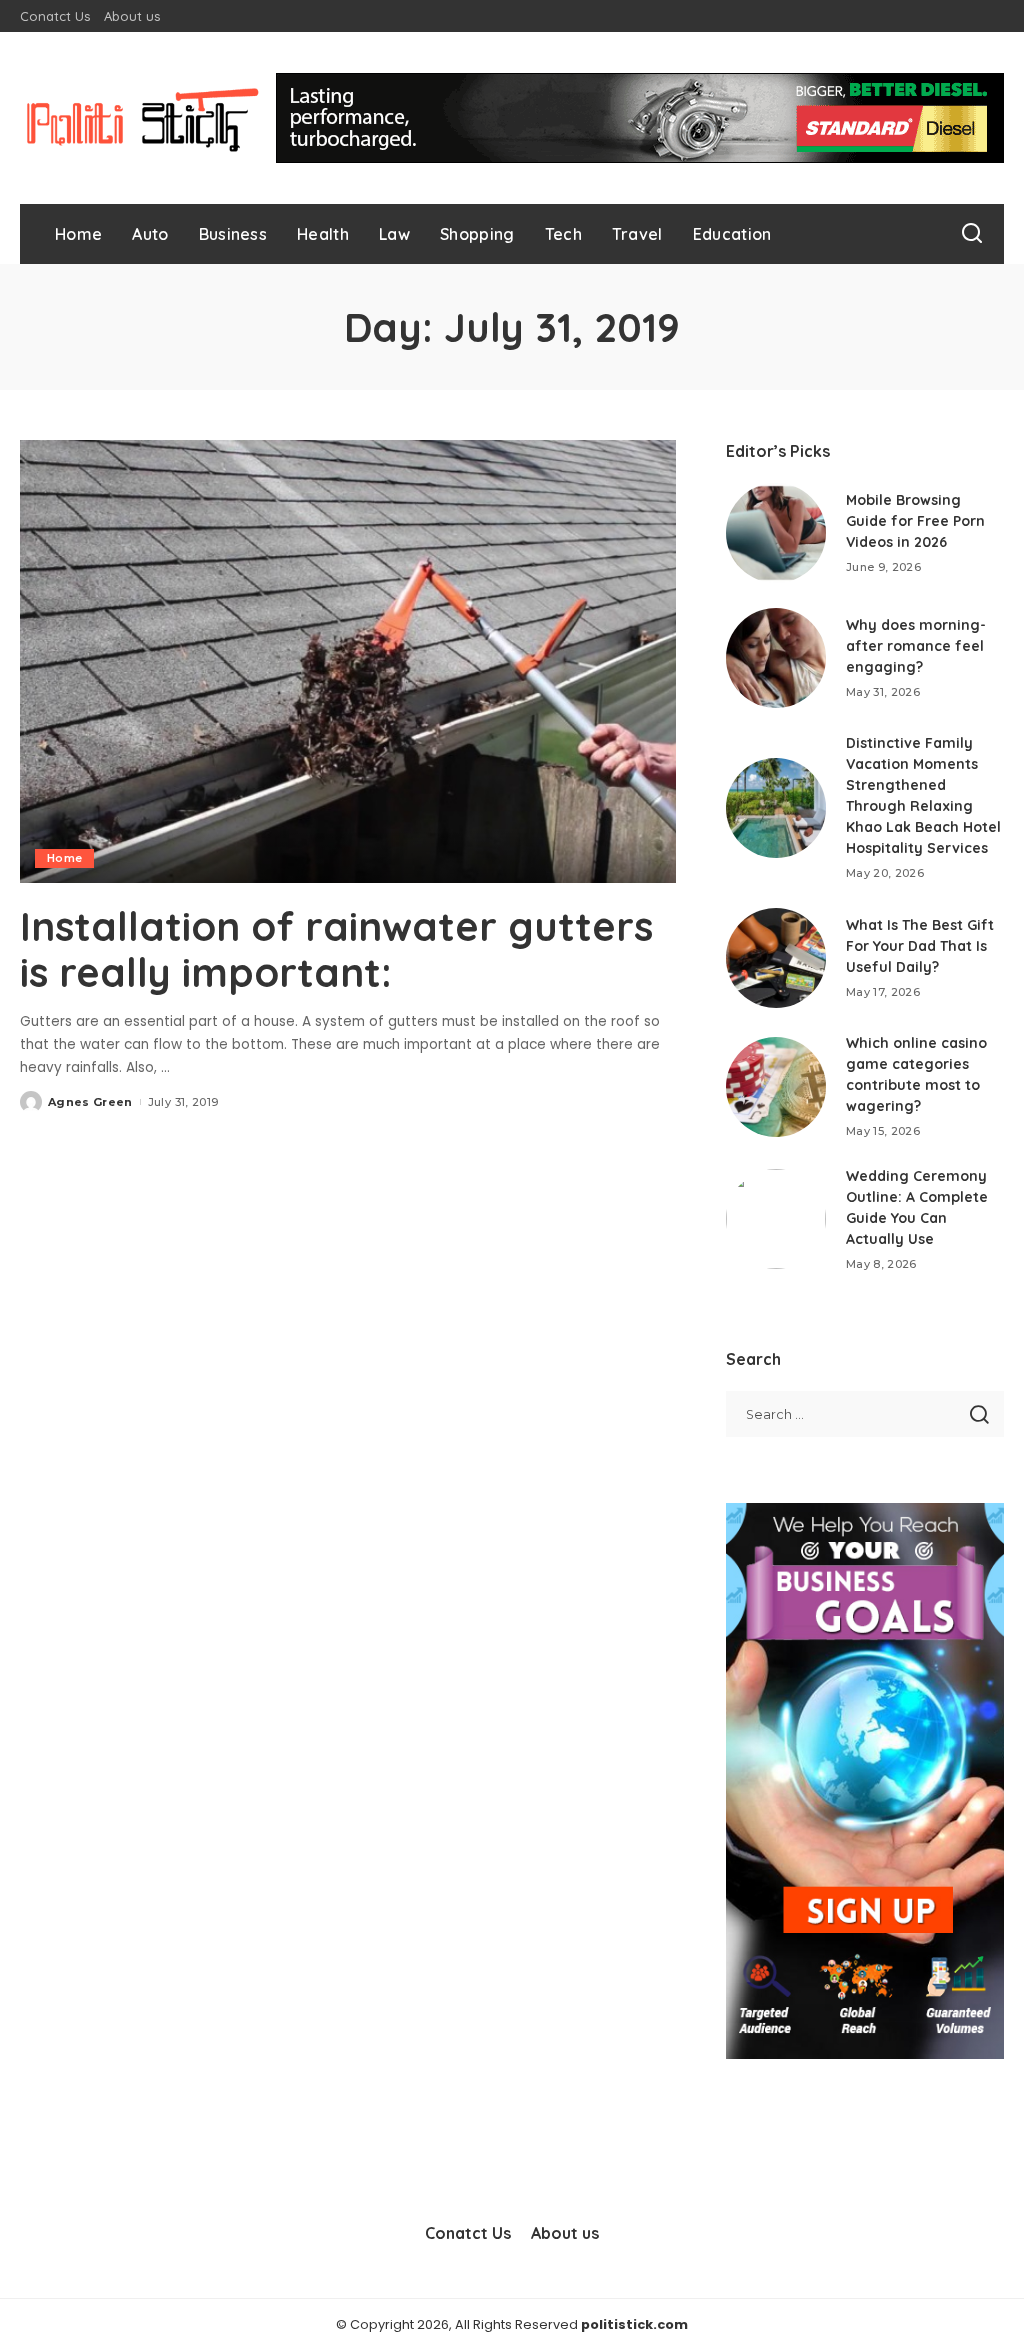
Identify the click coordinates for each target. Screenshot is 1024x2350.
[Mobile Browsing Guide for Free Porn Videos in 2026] (776, 533)
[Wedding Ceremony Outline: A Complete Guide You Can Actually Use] (776, 1219)
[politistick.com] (143, 118)
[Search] (972, 234)
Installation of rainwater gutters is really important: (336, 949)
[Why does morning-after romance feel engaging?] (776, 658)
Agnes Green (90, 1102)
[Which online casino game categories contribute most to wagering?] (776, 1087)
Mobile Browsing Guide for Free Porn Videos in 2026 (915, 521)
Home (64, 858)
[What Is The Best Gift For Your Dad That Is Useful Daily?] (776, 958)
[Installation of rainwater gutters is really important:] (348, 661)
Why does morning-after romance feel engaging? (916, 646)
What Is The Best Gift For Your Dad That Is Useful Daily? (920, 946)
